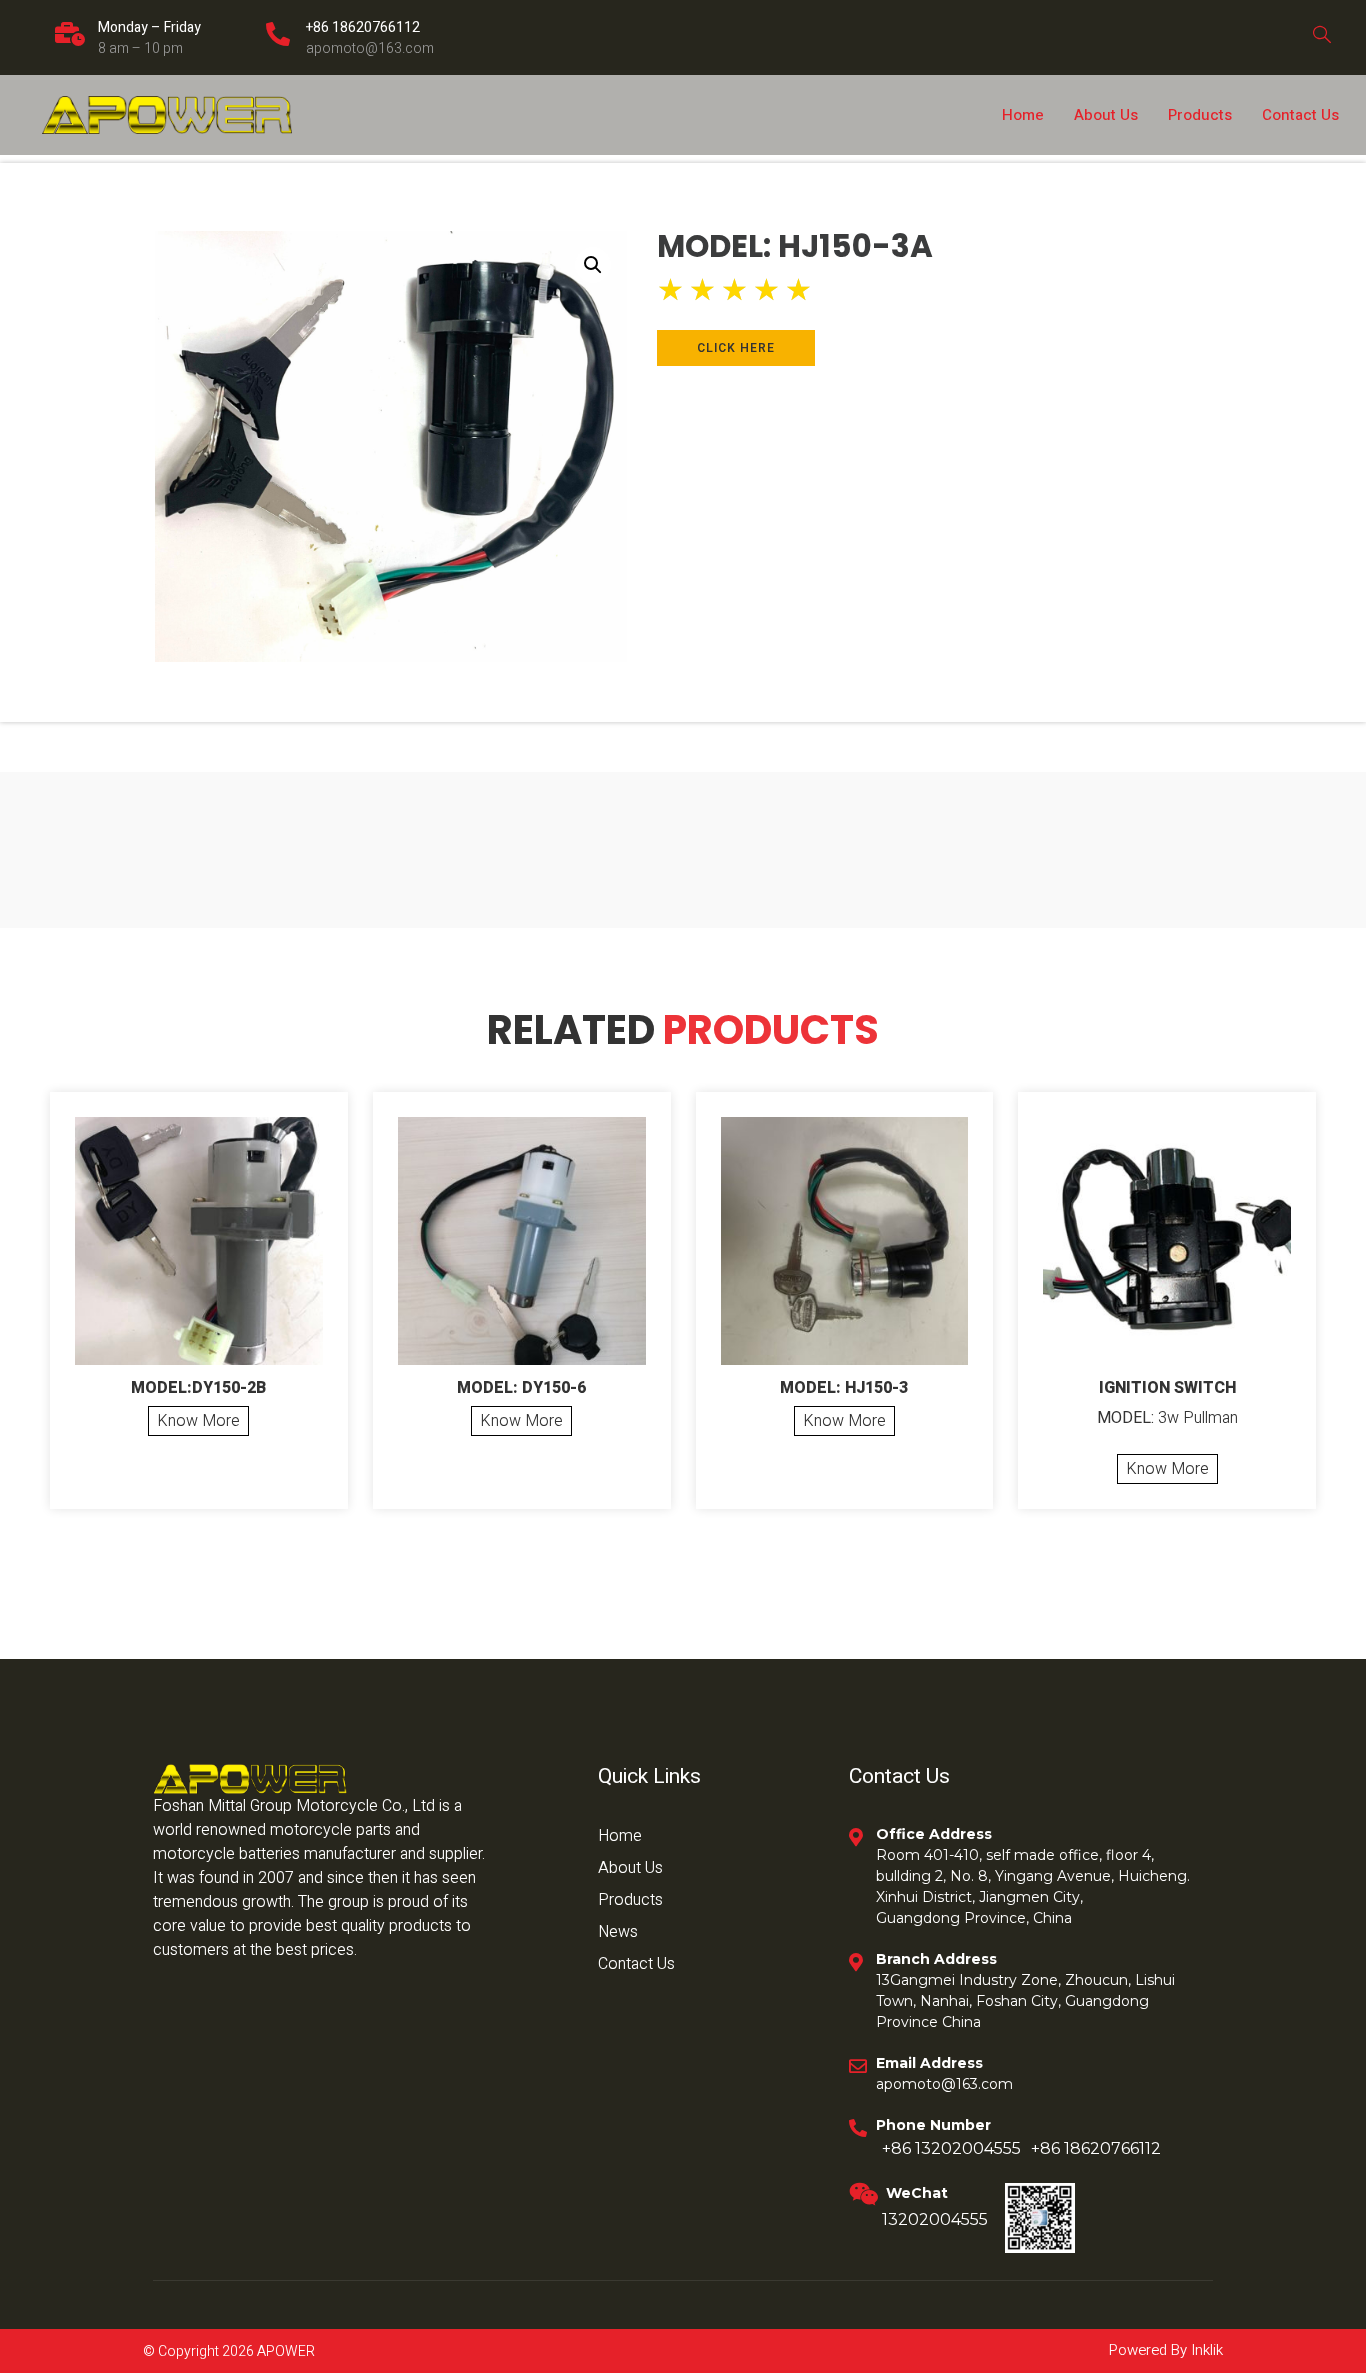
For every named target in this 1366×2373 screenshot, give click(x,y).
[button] (593, 265)
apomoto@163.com (370, 48)
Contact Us (1300, 115)
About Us (1106, 115)
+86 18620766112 (363, 27)
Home (1023, 115)
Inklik (1205, 2350)
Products (1200, 115)
